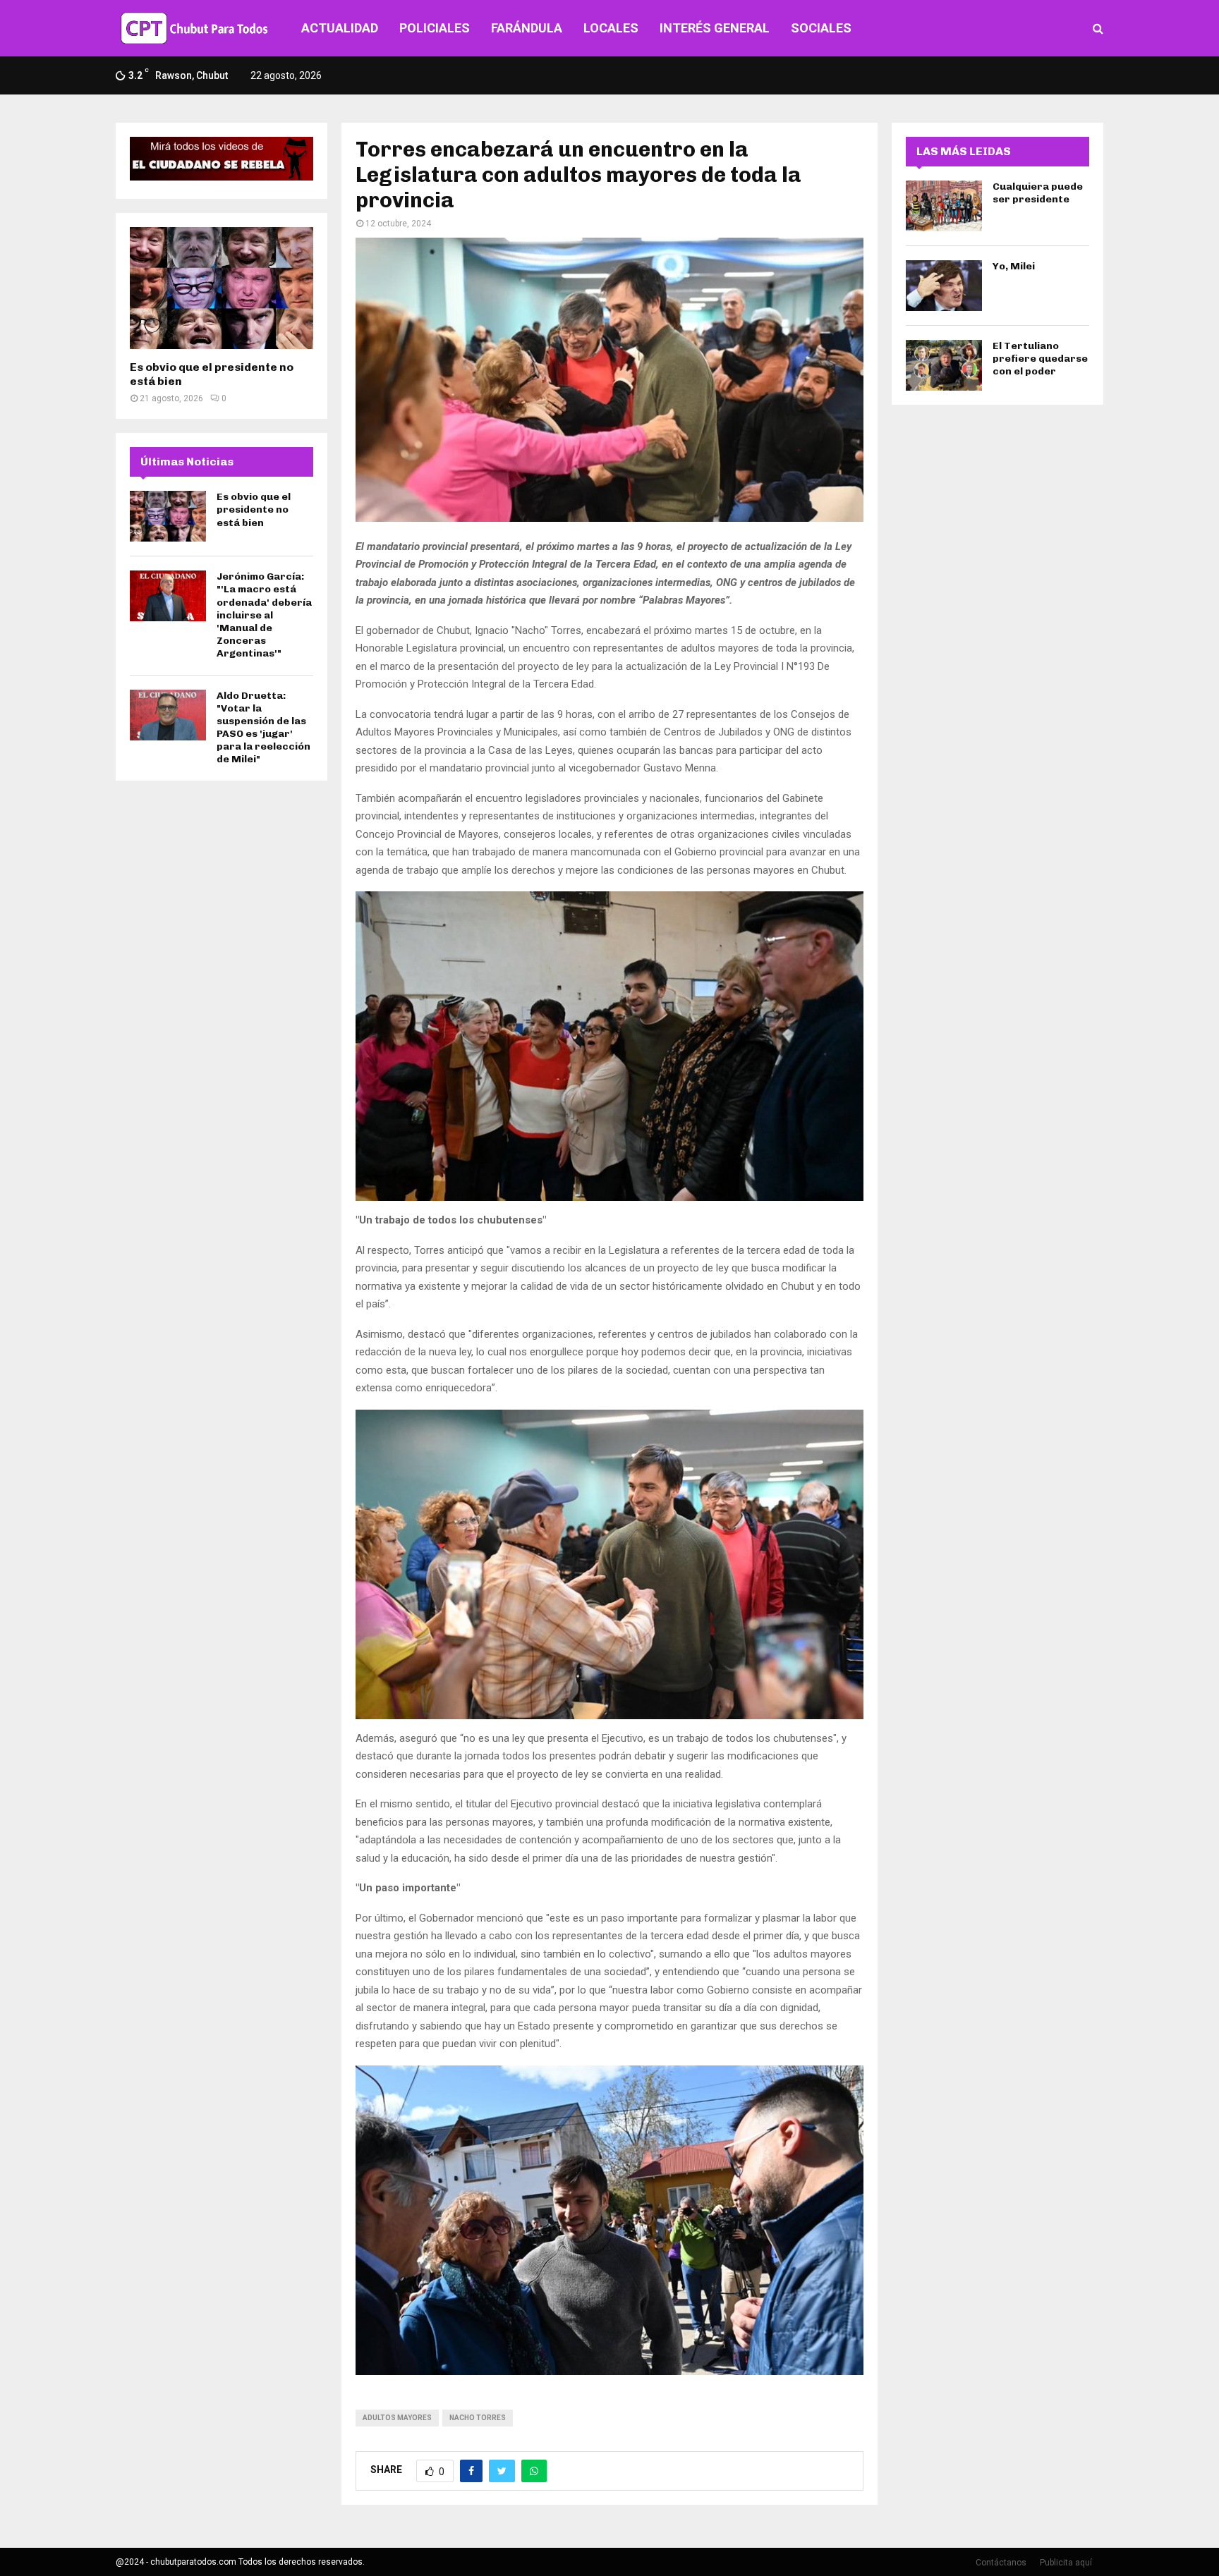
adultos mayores (397, 2418)
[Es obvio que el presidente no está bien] (222, 288)
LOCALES (611, 28)
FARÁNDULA (527, 28)
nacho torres (478, 2418)
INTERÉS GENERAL (715, 28)
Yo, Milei (1014, 266)
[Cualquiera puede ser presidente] (944, 206)
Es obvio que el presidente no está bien (254, 509)
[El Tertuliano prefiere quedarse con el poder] (944, 365)
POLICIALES (435, 28)
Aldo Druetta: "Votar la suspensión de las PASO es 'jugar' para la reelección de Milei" (263, 728)
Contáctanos (1001, 2563)
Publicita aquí (1066, 2563)
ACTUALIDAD (340, 28)
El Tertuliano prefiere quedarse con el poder (1040, 359)
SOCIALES (821, 28)
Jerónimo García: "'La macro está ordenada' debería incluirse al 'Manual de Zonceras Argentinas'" (264, 615)
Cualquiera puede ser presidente (1038, 193)
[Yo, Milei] (944, 286)
